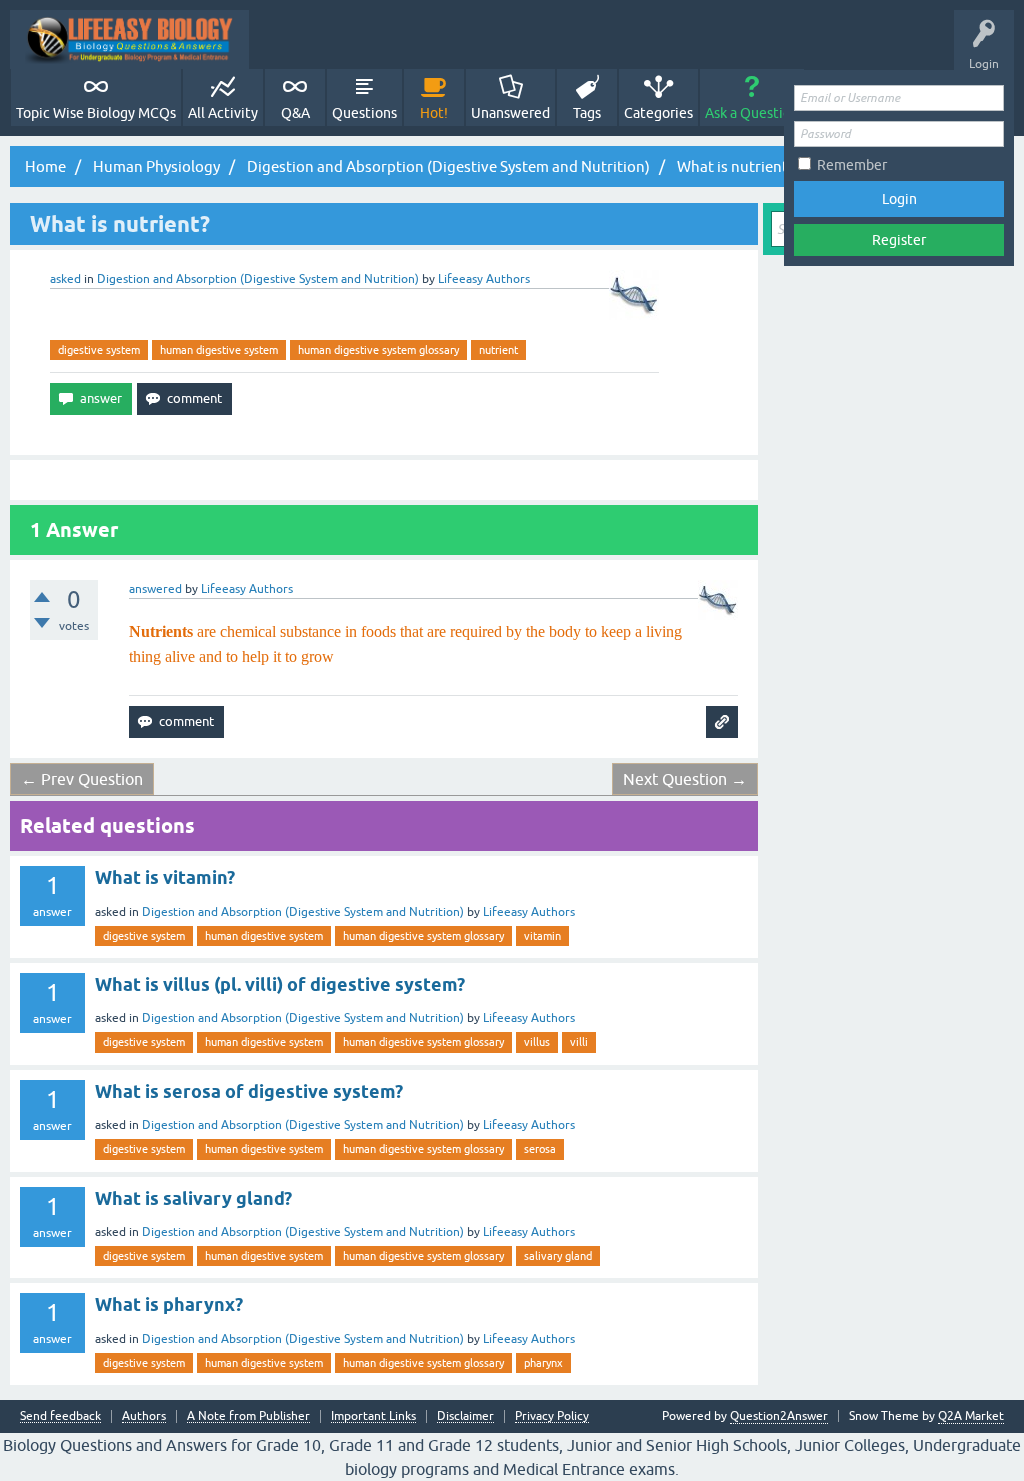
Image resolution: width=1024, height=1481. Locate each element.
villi (579, 1042)
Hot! (434, 113)
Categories (658, 113)
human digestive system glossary (378, 350)
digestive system (99, 350)
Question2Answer (779, 1416)
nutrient (498, 350)
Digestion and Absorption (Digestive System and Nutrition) (258, 279)
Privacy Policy (552, 1416)
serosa (540, 1149)
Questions (364, 113)
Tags (587, 113)
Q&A (295, 113)
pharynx (543, 1363)
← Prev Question (82, 779)
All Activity (223, 113)
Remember (852, 165)
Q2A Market (971, 1416)
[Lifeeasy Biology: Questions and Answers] (129, 39)
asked (65, 279)
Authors (144, 1416)
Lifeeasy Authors (529, 912)
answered (155, 589)
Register (899, 240)
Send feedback (60, 1416)
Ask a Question (752, 113)
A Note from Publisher (248, 1416)
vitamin (542, 936)
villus (537, 1042)
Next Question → (685, 779)
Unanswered (510, 113)
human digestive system (219, 350)
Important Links (373, 1416)
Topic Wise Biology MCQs (96, 113)
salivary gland (558, 1256)
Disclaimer (465, 1416)
